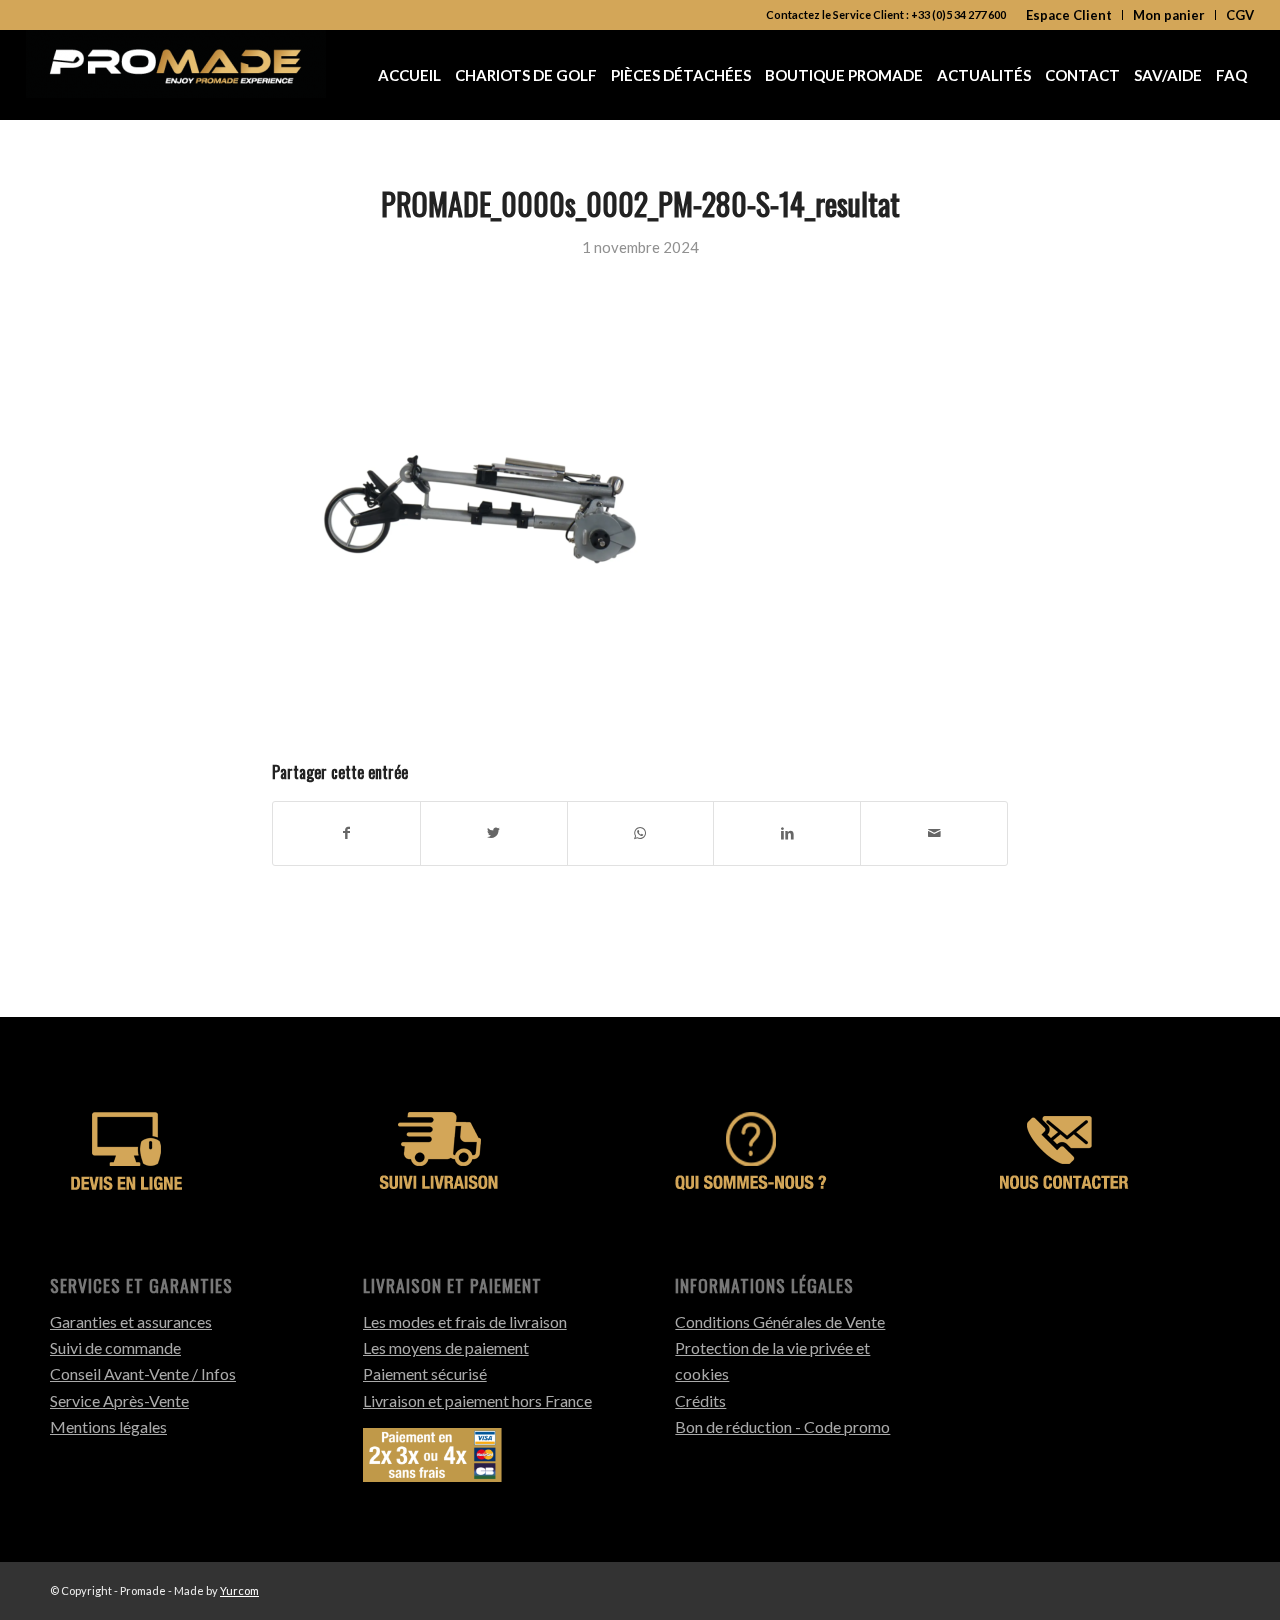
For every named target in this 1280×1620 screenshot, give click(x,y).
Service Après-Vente (119, 1400)
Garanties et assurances (131, 1321)
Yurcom (239, 1590)
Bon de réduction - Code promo (782, 1426)
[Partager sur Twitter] (494, 833)
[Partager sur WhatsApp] (641, 833)
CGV (1240, 15)
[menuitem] (1069, 15)
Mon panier (1169, 15)
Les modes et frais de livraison (465, 1321)
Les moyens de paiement (446, 1347)
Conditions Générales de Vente (780, 1321)
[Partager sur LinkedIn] (787, 833)
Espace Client (1069, 15)
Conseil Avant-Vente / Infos (143, 1373)
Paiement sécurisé (425, 1373)
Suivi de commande (115, 1347)
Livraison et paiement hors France (477, 1400)
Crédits (700, 1400)
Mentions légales (108, 1426)
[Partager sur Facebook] (346, 833)
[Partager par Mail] (934, 833)
